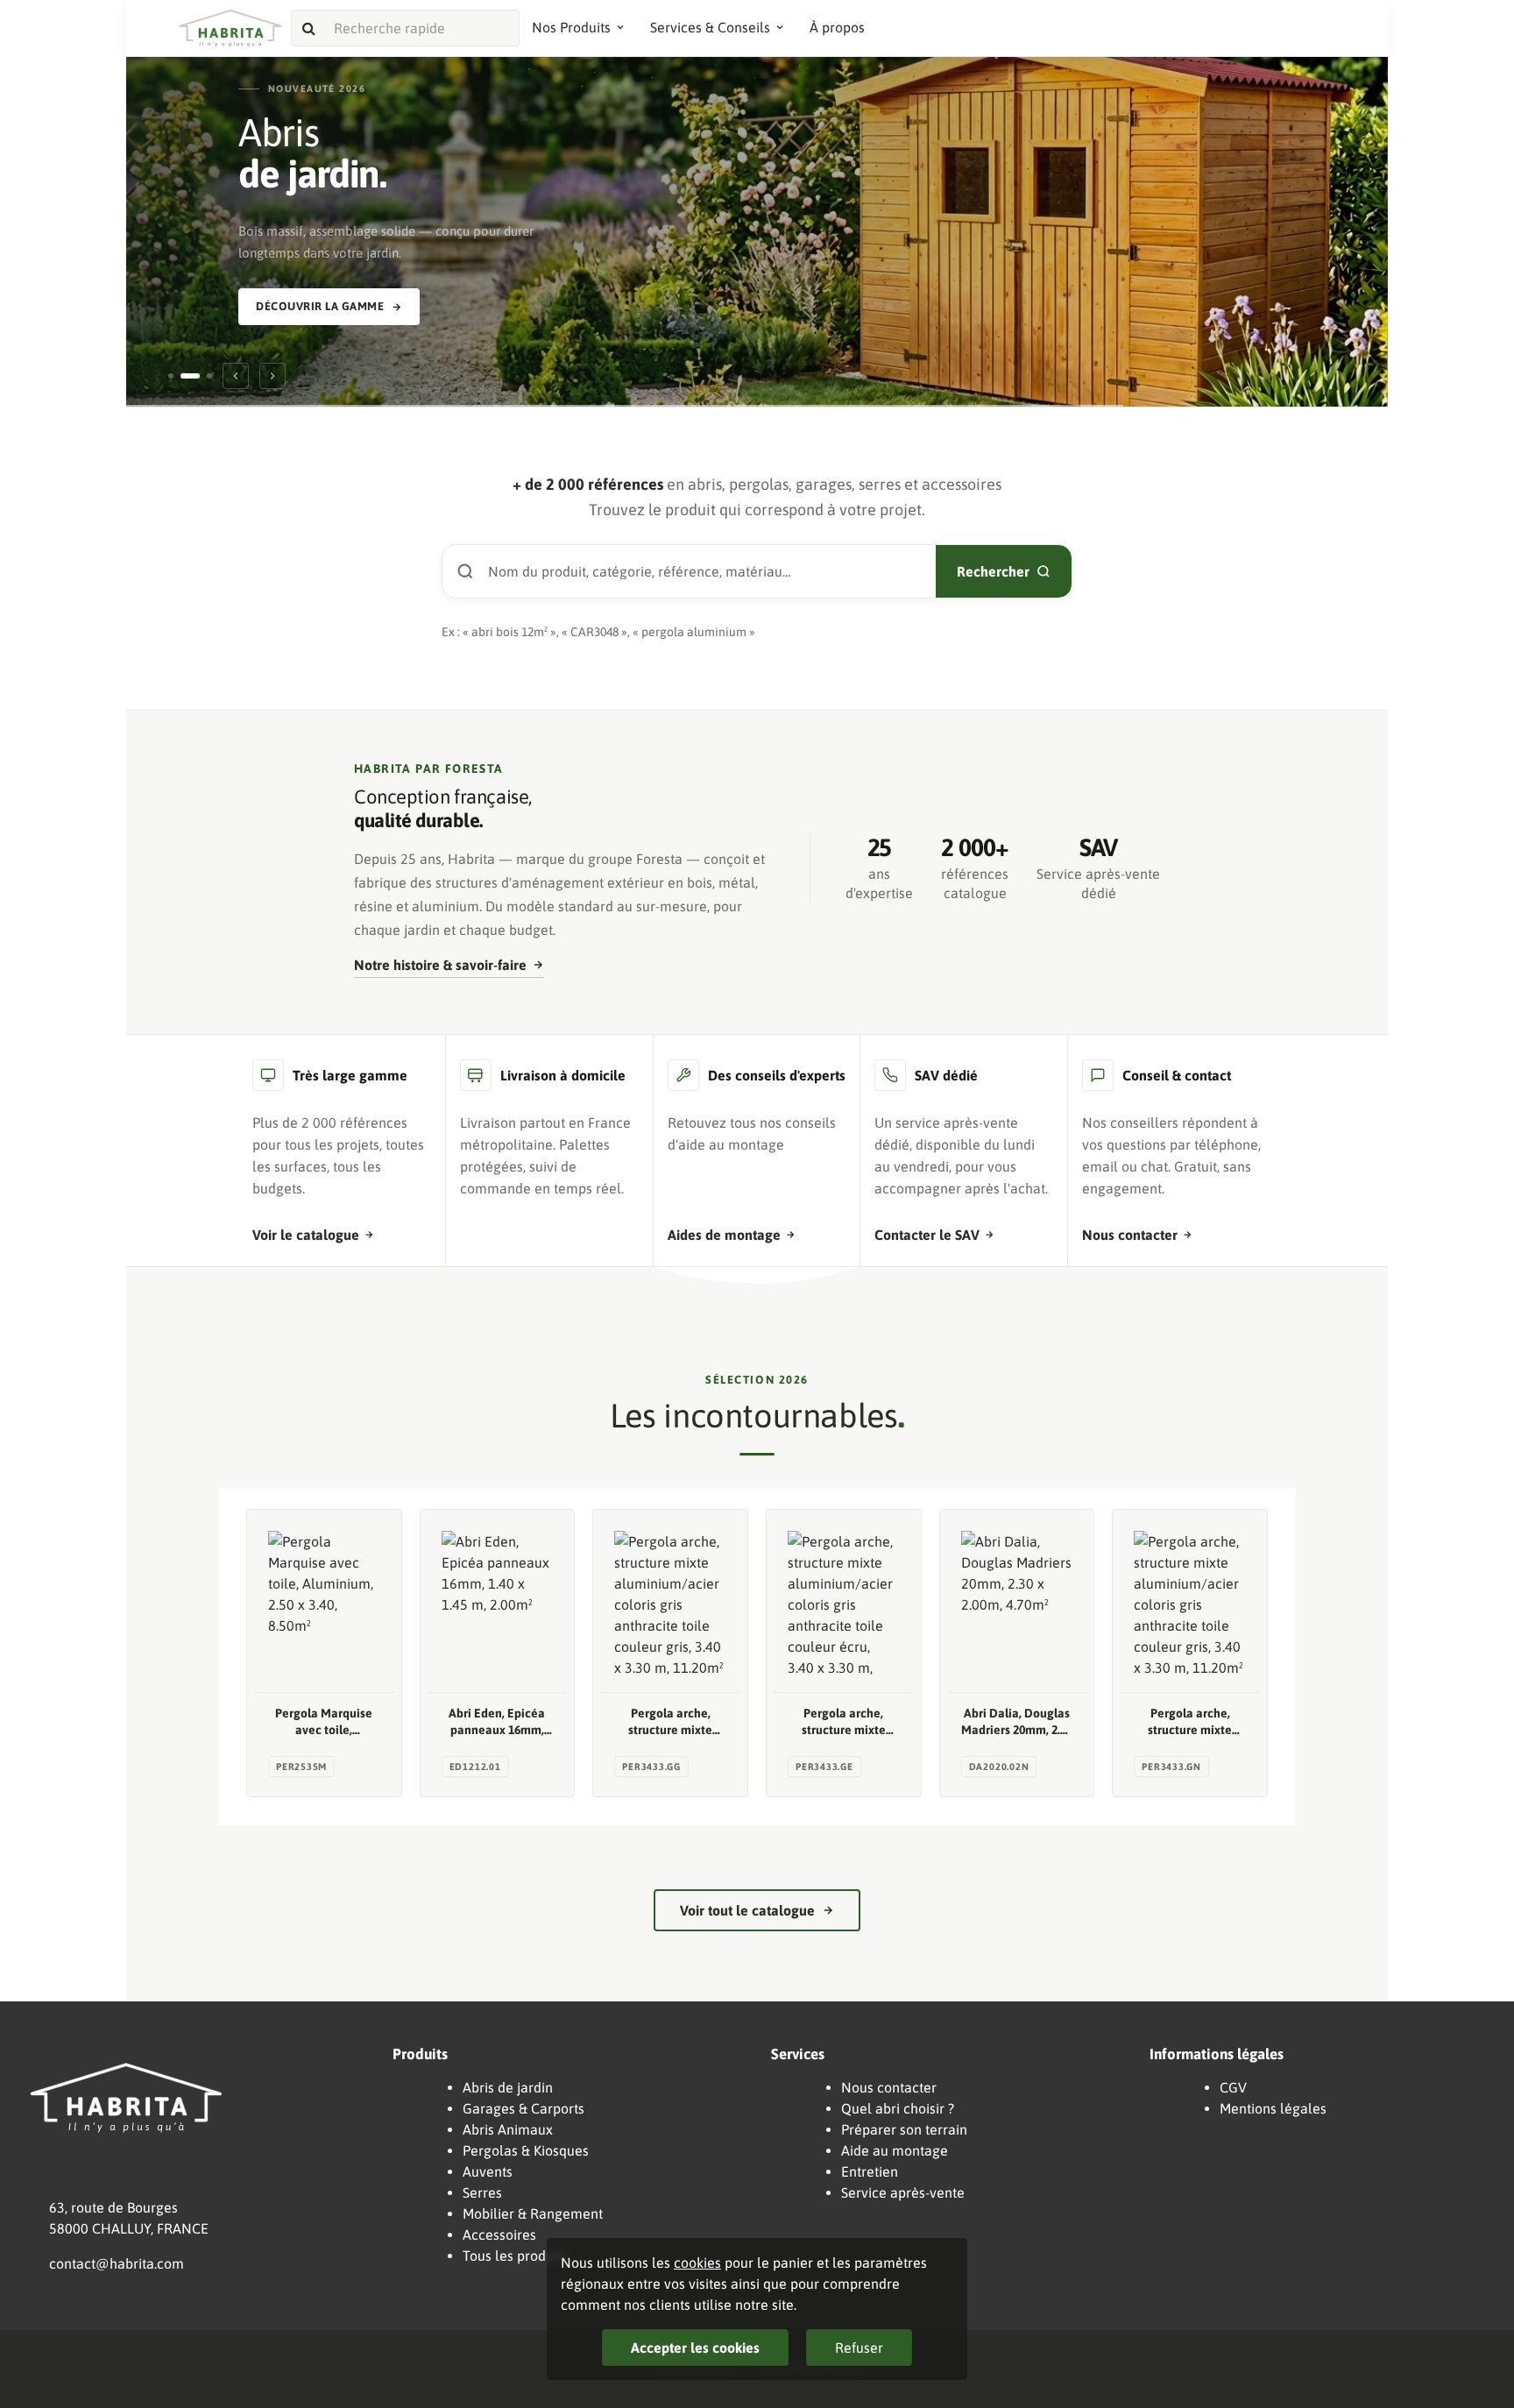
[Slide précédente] (236, 376)
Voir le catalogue (306, 1235)
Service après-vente (903, 2192)
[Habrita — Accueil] (230, 28)
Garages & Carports (524, 2108)
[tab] (171, 376)
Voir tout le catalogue (747, 1910)
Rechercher (993, 571)
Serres (482, 2192)
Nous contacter (1130, 1235)
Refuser (859, 2348)
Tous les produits (515, 2256)
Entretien (870, 2171)
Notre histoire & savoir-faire (440, 965)
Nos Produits (571, 27)
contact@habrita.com (117, 2263)
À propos (837, 27)
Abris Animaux (508, 2129)
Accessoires (499, 2234)
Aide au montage (895, 2150)
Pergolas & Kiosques (526, 2150)
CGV (1233, 2087)
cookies (697, 2263)
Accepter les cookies (695, 2348)
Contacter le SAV (927, 1235)
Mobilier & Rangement (533, 2213)
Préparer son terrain (904, 2129)
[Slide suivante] (272, 376)
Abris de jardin (508, 2087)
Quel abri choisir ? (898, 2108)
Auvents (488, 2171)
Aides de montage (724, 1235)
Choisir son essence (319, 287)
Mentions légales (1273, 2108)
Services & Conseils (710, 27)
